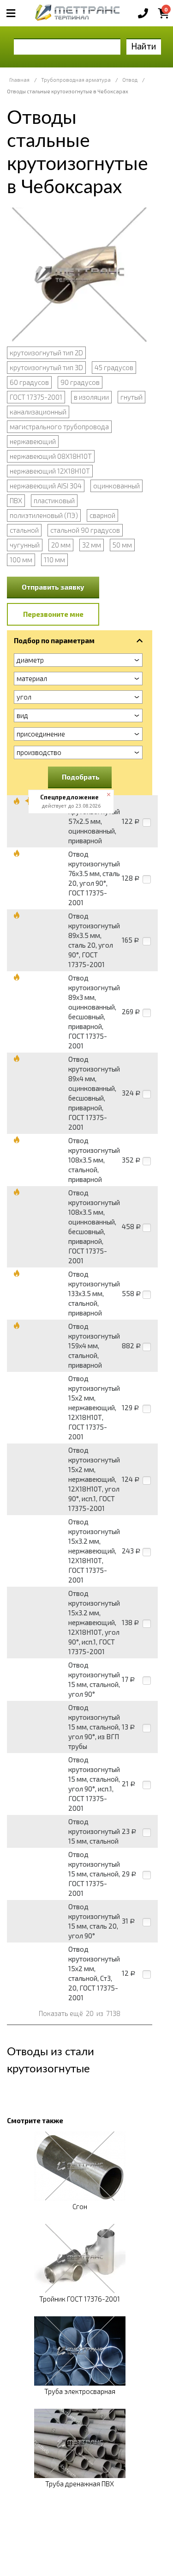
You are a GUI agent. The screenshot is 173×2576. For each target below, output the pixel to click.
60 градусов (29, 382)
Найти (144, 46)
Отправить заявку (53, 587)
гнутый (131, 397)
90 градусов (80, 382)
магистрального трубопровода (59, 426)
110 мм (54, 560)
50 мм (122, 545)
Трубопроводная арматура (76, 80)
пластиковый (54, 500)
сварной (102, 515)
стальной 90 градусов (85, 530)
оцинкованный (116, 486)
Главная (19, 80)
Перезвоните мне (53, 614)
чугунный (25, 545)
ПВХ (16, 500)
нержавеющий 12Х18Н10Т (50, 471)
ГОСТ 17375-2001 (36, 397)
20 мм (61, 545)
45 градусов (114, 367)
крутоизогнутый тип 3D (46, 367)
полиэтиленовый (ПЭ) (44, 515)
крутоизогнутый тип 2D (46, 353)
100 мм (21, 560)
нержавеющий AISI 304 (46, 486)
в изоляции (91, 397)
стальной (24, 530)
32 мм (92, 545)
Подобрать (81, 777)
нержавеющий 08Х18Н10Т (51, 456)
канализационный (38, 412)
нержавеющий (33, 441)
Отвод (130, 80)
